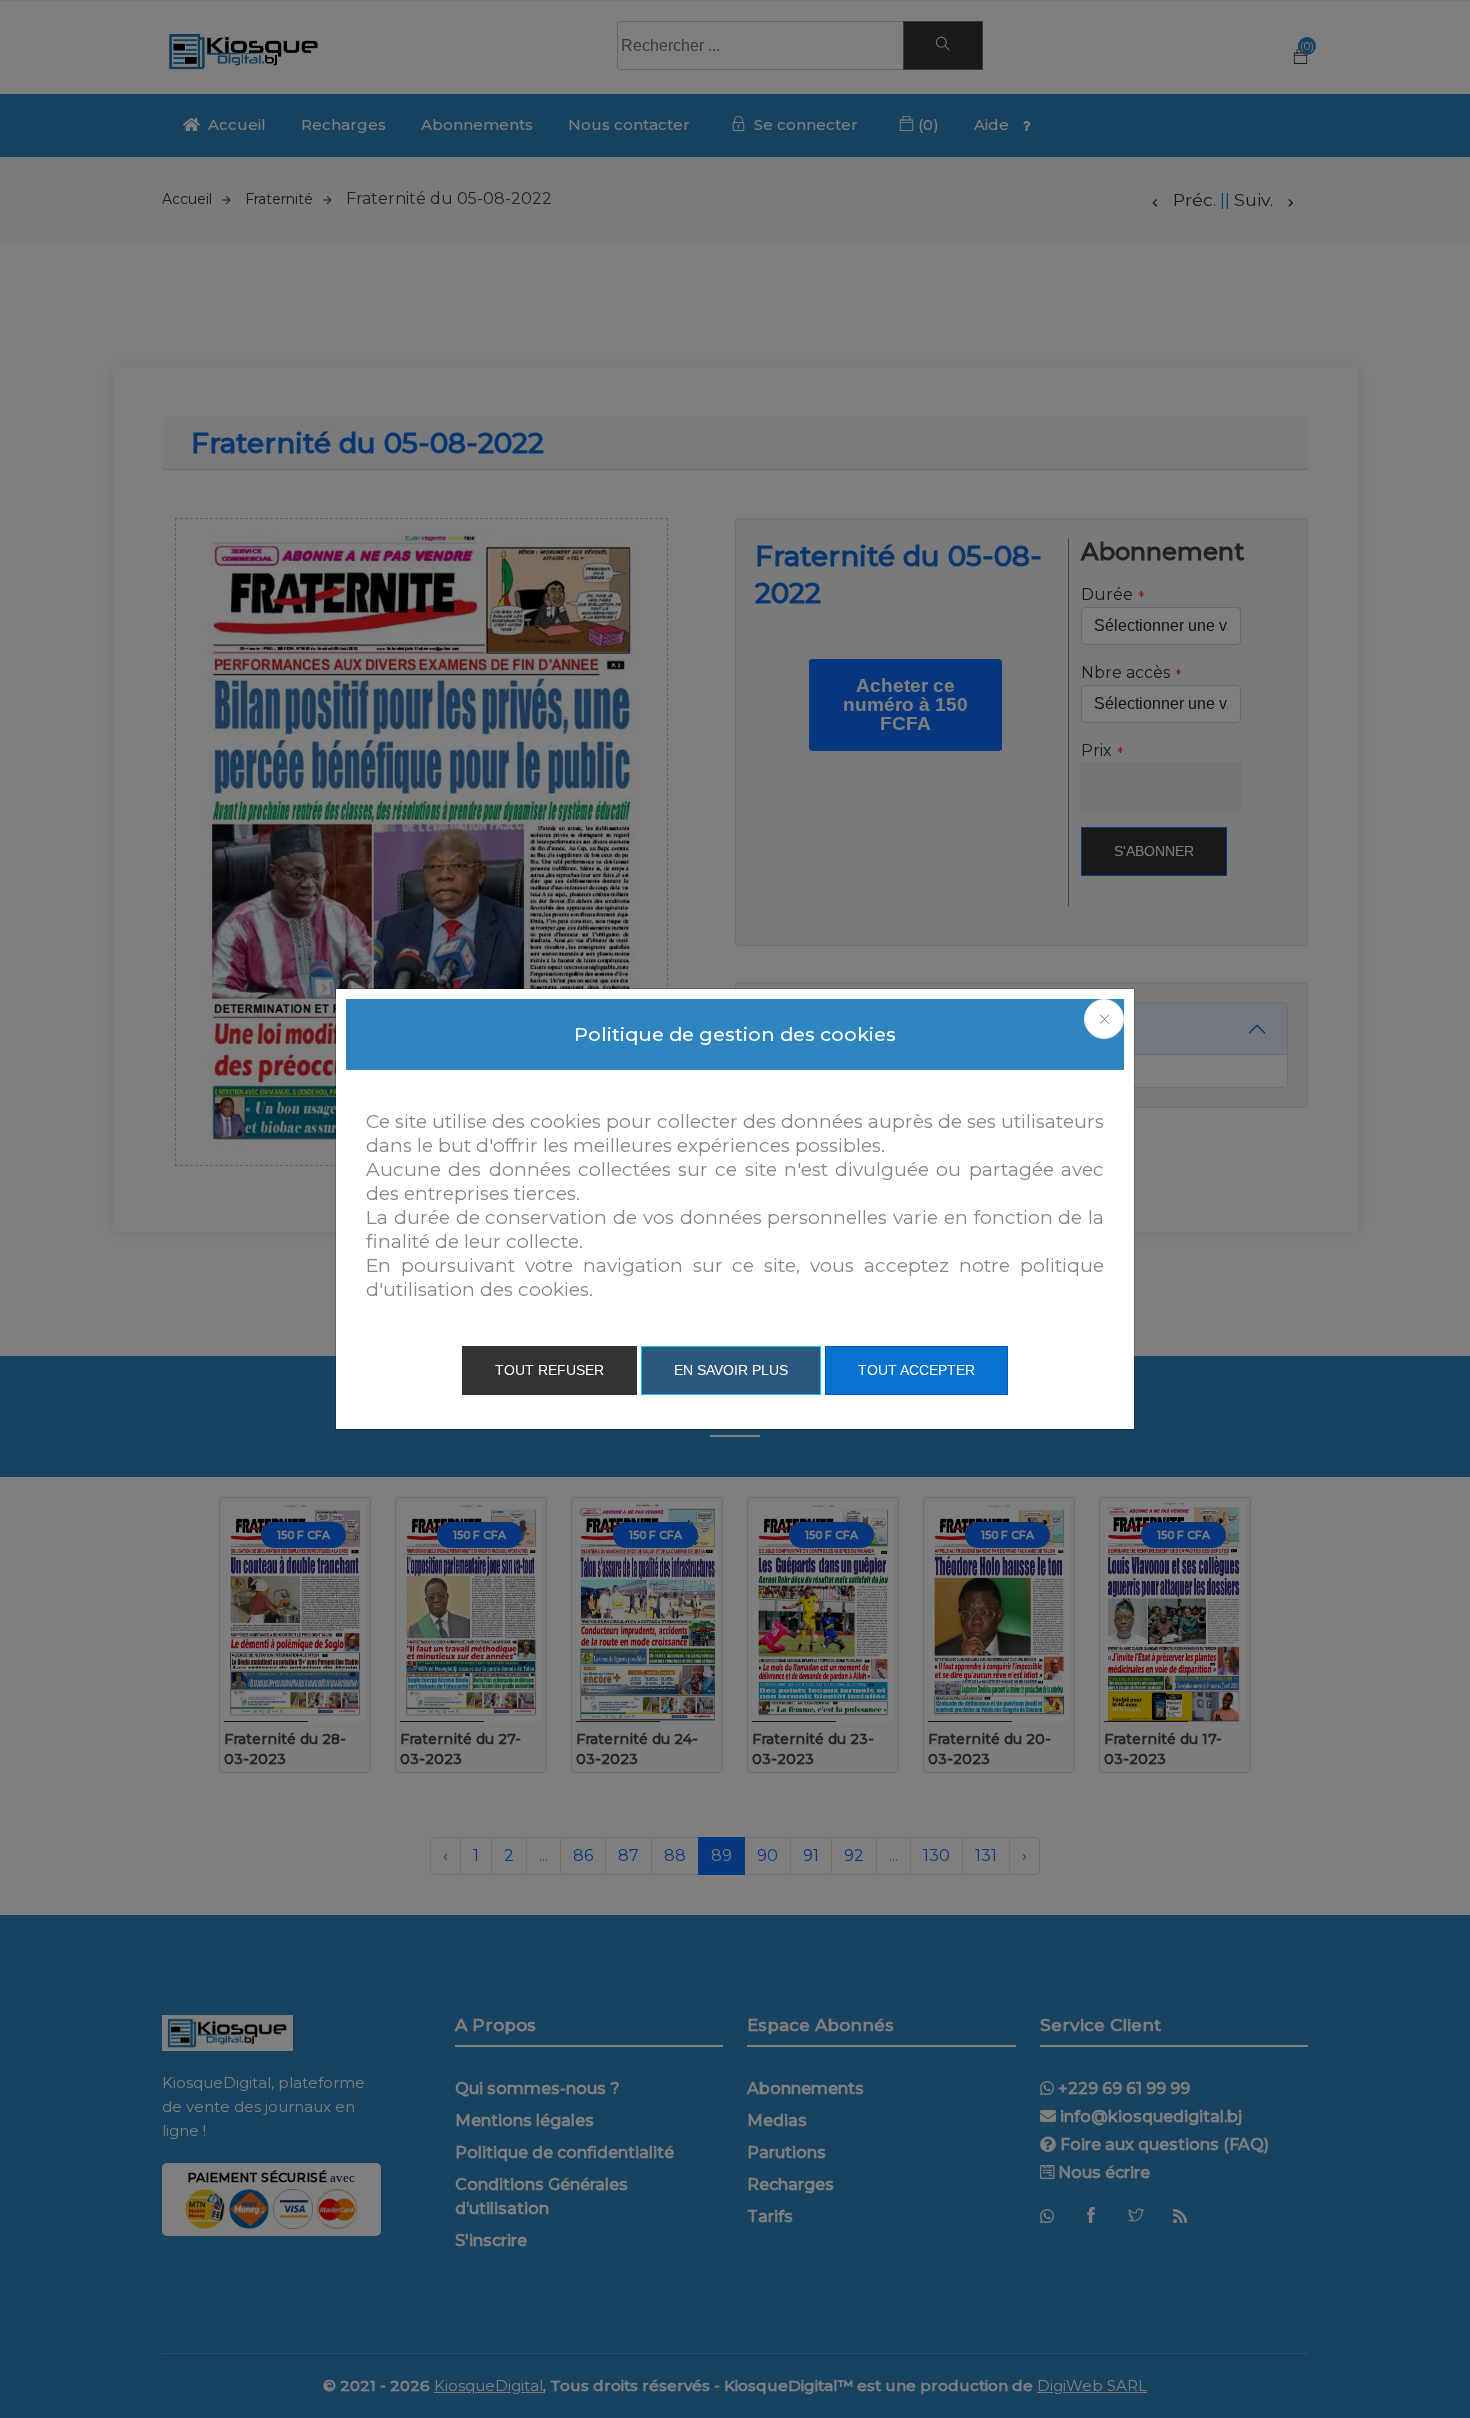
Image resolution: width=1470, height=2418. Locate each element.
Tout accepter (916, 1370)
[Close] (1104, 1019)
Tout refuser (549, 1370)
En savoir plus (731, 1370)
